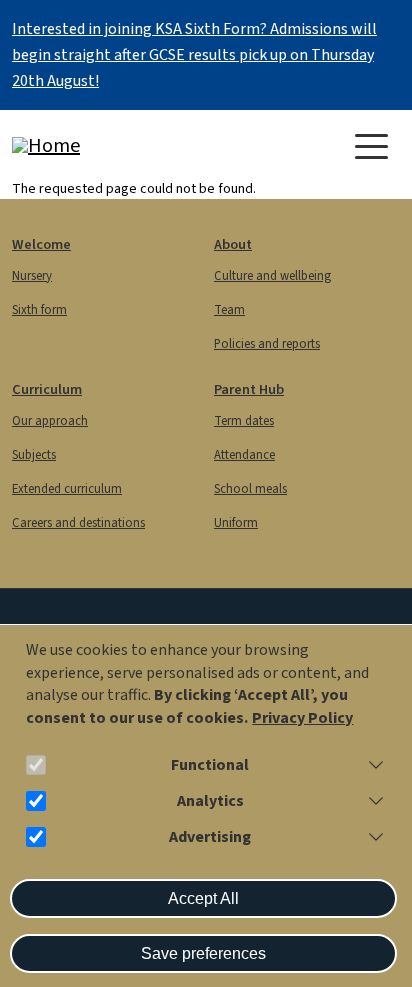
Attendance (244, 455)
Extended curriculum (67, 489)
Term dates (244, 421)
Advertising (210, 837)
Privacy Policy (302, 718)
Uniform (236, 523)
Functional (210, 765)
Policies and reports (267, 344)
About (233, 244)
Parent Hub (249, 389)
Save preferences (203, 953)
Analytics (210, 801)
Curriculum (47, 389)
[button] (372, 765)
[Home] (92, 146)
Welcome (41, 244)
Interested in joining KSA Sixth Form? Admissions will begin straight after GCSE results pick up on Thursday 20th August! (194, 55)
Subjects (34, 455)
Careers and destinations (78, 523)
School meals (250, 489)
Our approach (50, 421)
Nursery (32, 276)
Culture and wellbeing (272, 276)
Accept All (203, 898)
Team (229, 310)
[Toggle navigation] (371, 146)
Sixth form (39, 310)
